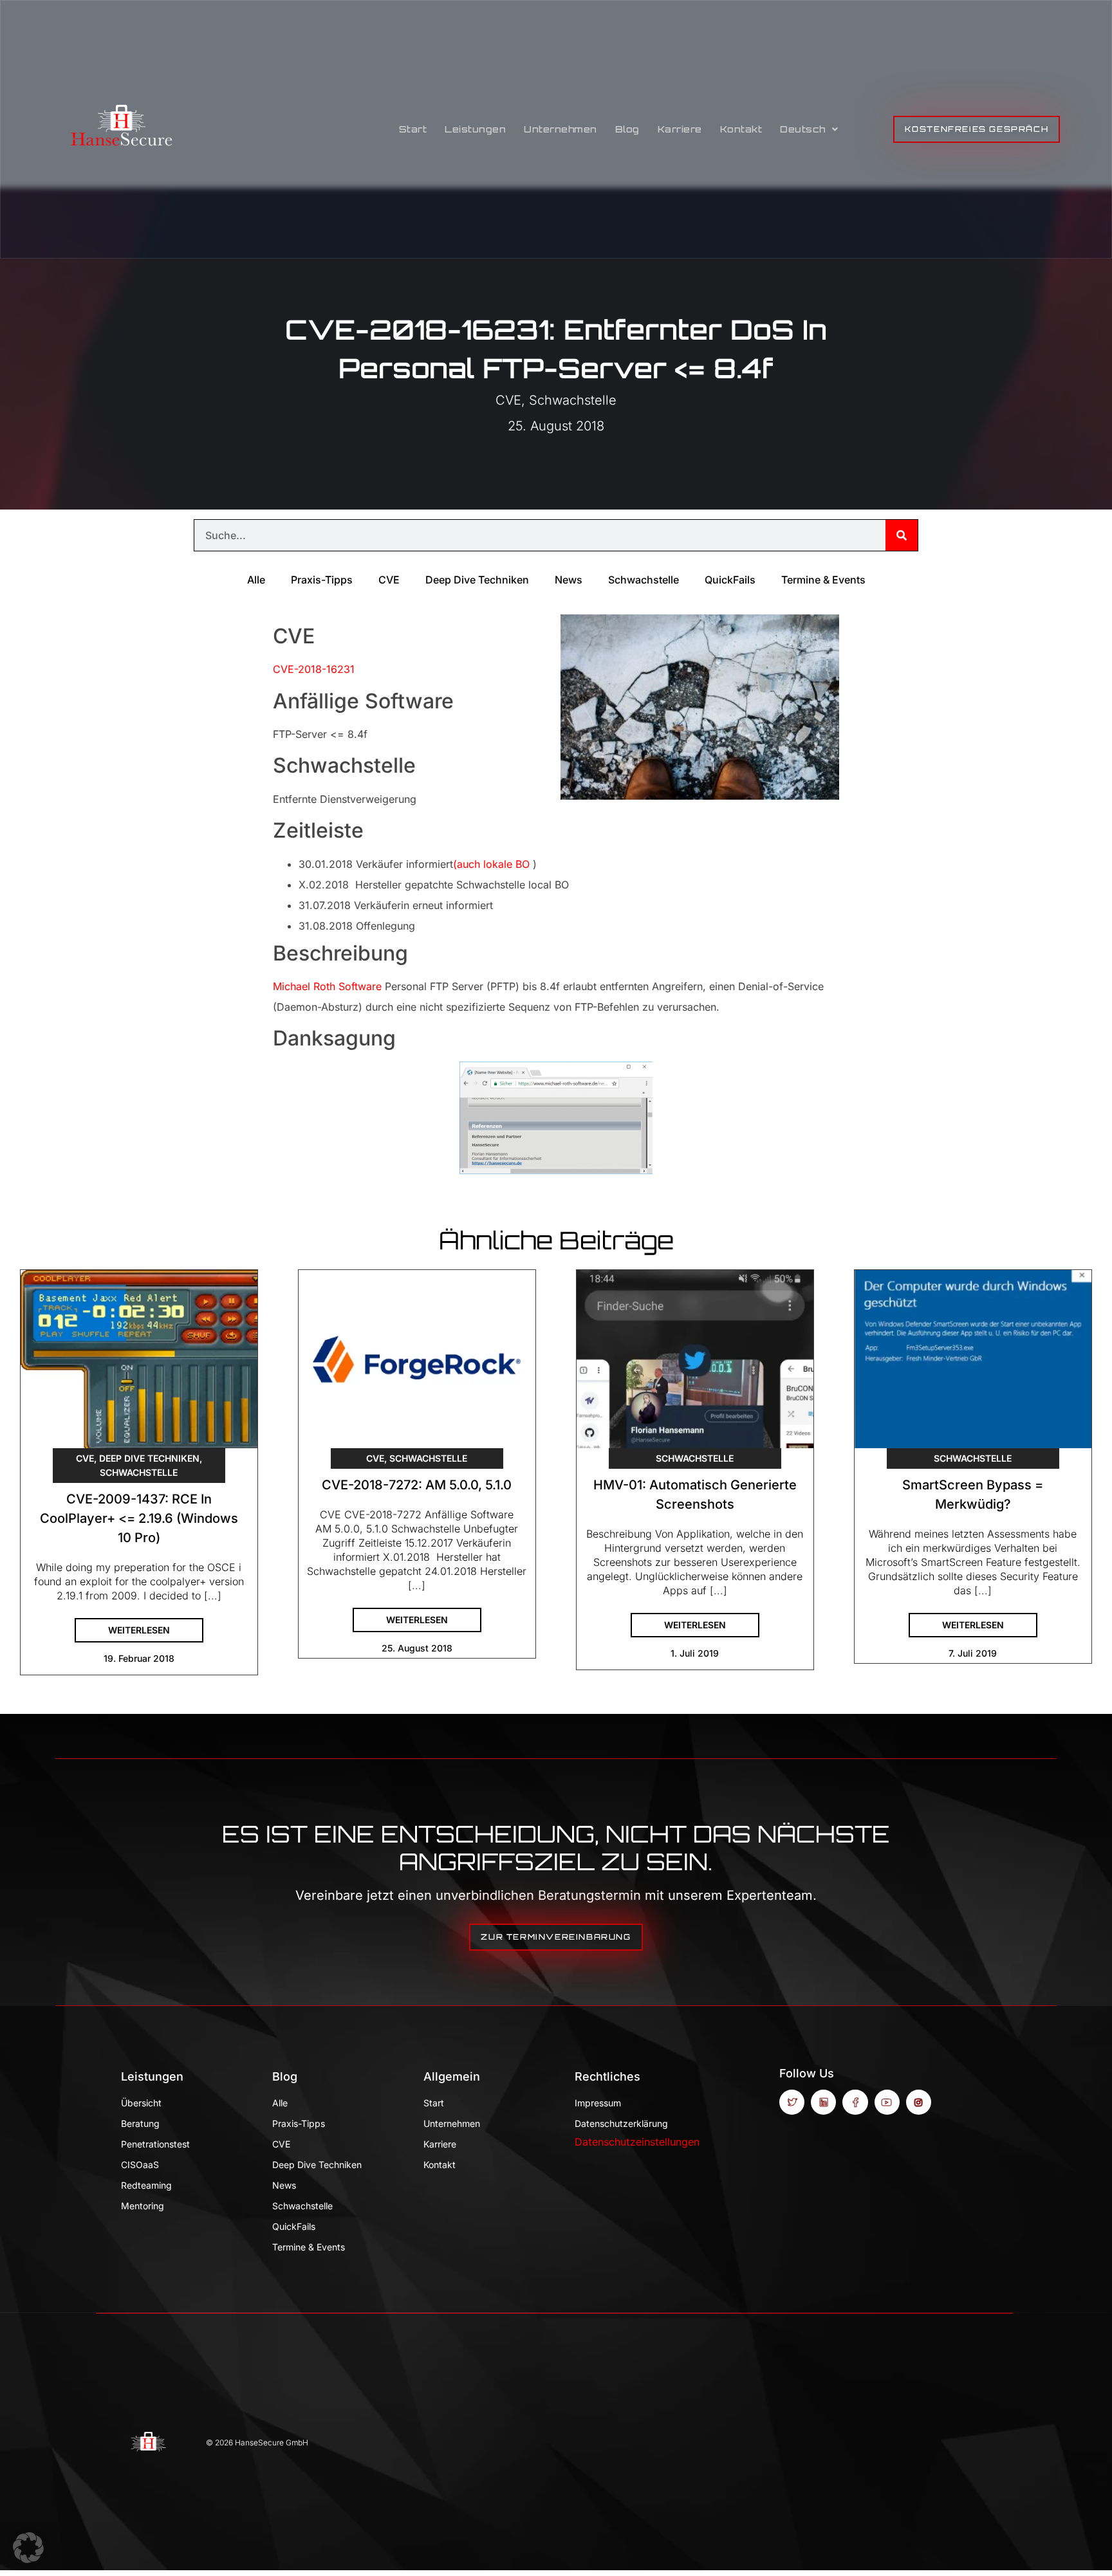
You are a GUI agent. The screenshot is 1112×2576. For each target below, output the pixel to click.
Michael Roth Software (327, 986)
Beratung (140, 2123)
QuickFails (730, 580)
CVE (508, 400)
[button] (28, 2548)
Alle (256, 580)
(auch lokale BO (491, 864)
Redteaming (146, 2185)
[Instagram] (919, 2102)
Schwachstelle (573, 400)
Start (413, 129)
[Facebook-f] (855, 2102)
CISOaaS (140, 2165)
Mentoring (143, 2206)
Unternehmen (561, 129)
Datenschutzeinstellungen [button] (637, 2142)
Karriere (680, 129)
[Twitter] (792, 2102)
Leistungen (475, 129)
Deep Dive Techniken (477, 580)
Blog (627, 129)
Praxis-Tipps (322, 580)
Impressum (598, 2103)
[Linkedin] (823, 2102)
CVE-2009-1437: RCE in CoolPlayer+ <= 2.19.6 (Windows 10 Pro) (139, 1518)
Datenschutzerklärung (621, 2123)
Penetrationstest (155, 2144)
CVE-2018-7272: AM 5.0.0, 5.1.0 (417, 1485)
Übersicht (141, 2103)
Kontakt (741, 129)
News (569, 580)
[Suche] (902, 535)
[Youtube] (887, 2102)
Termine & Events (823, 580)
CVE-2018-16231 (314, 669)
